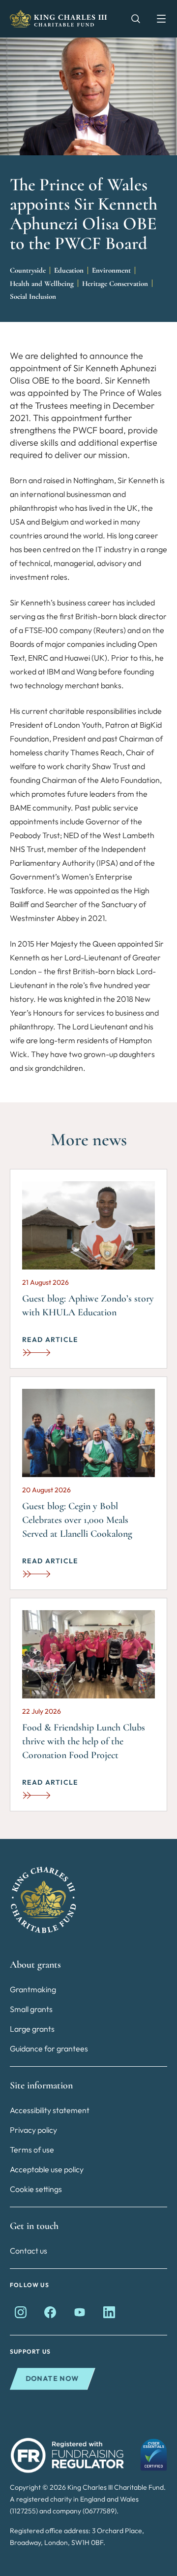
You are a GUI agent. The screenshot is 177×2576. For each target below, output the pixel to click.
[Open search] (131, 19)
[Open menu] (156, 19)
